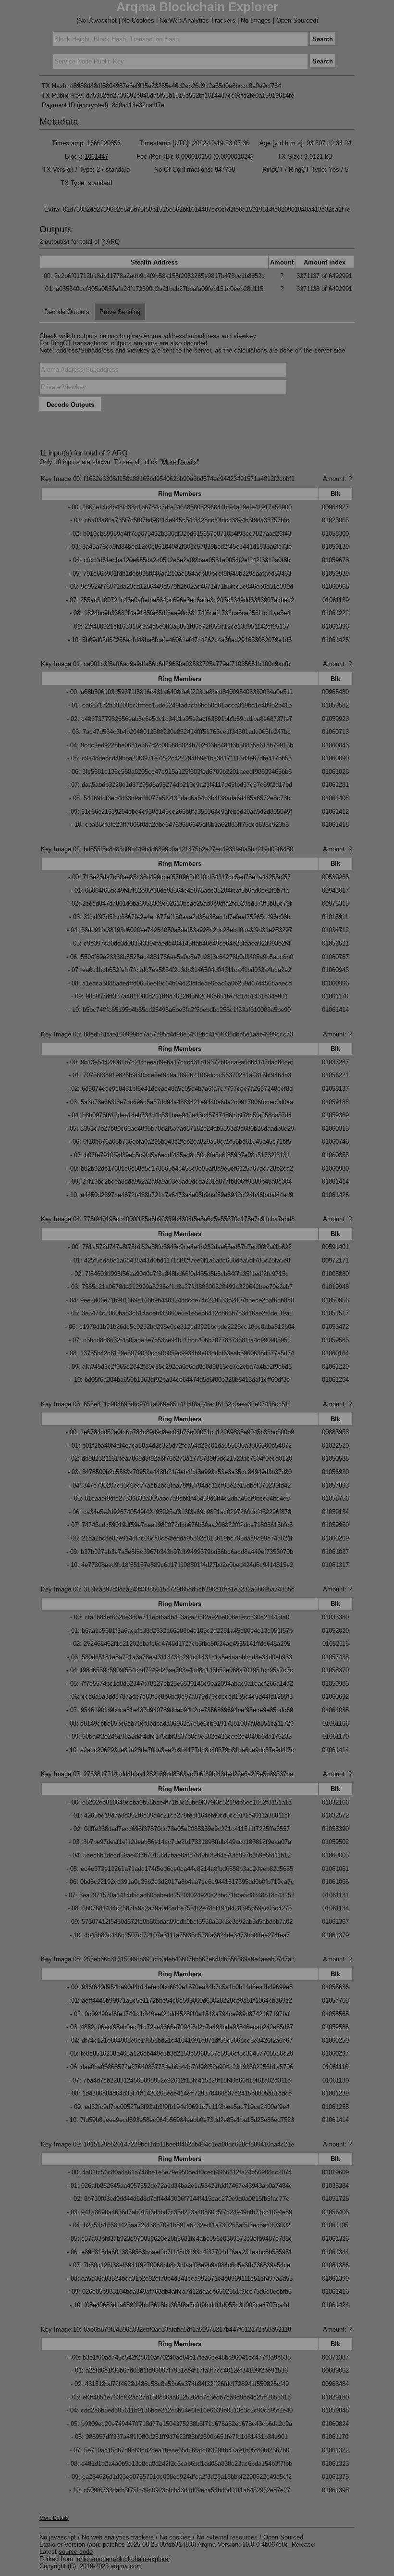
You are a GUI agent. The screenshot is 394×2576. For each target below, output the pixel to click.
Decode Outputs (67, 312)
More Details (179, 462)
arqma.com (126, 2566)
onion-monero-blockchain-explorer (123, 2559)
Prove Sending (120, 312)
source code (76, 2552)
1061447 (96, 157)
